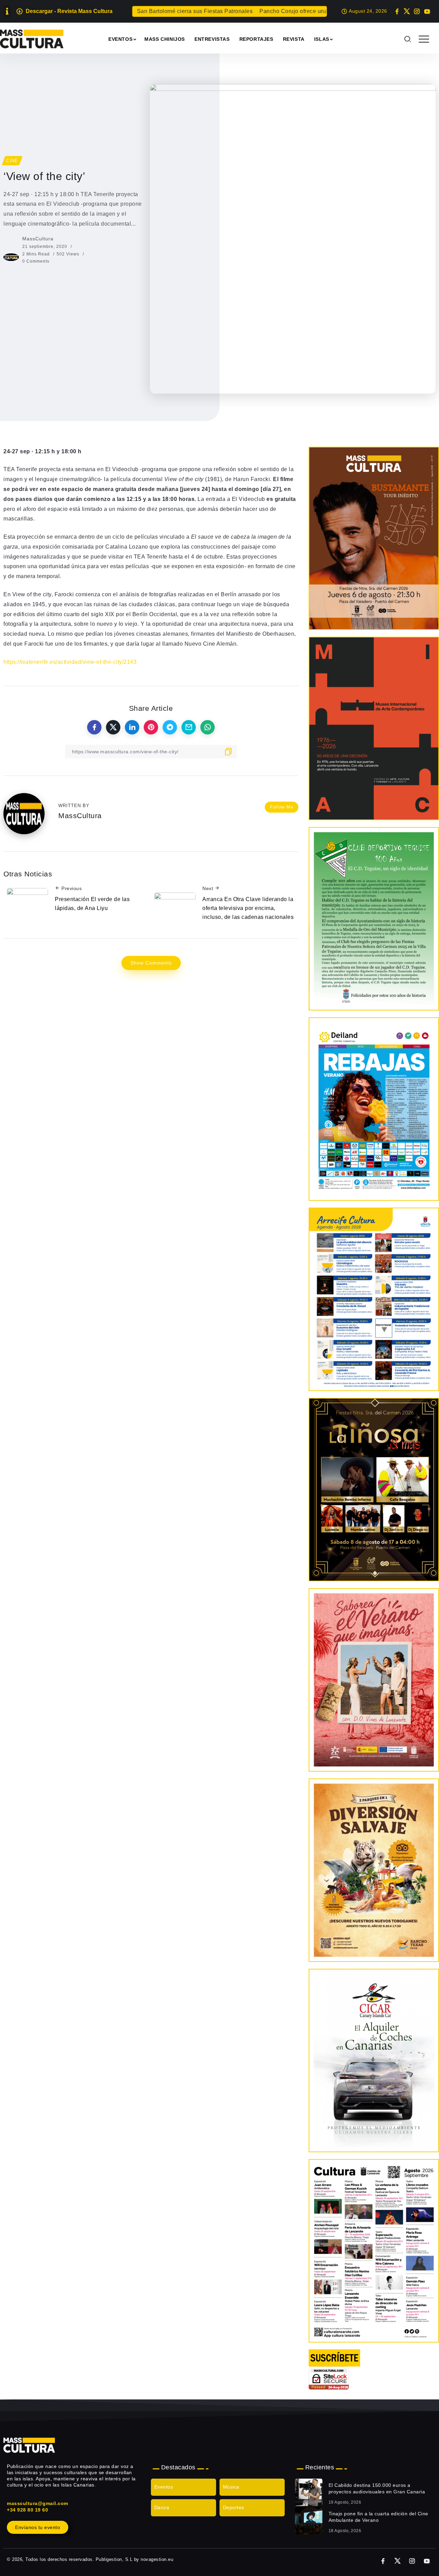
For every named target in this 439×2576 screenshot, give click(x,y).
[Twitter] (407, 11)
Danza (162, 2507)
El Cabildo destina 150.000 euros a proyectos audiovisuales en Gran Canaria (377, 2489)
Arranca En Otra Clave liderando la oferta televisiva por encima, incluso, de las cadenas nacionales (248, 908)
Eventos (164, 2487)
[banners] (374, 1870)
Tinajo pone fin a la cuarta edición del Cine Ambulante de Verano (378, 2517)
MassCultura (38, 239)
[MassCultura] (32, 39)
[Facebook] (397, 11)
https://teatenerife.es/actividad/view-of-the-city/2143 (70, 662)
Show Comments (151, 963)
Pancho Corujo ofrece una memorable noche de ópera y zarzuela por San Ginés (299, 11)
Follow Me (282, 807)
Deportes (234, 2507)
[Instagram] (417, 11)
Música (231, 2487)
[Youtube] (427, 11)
